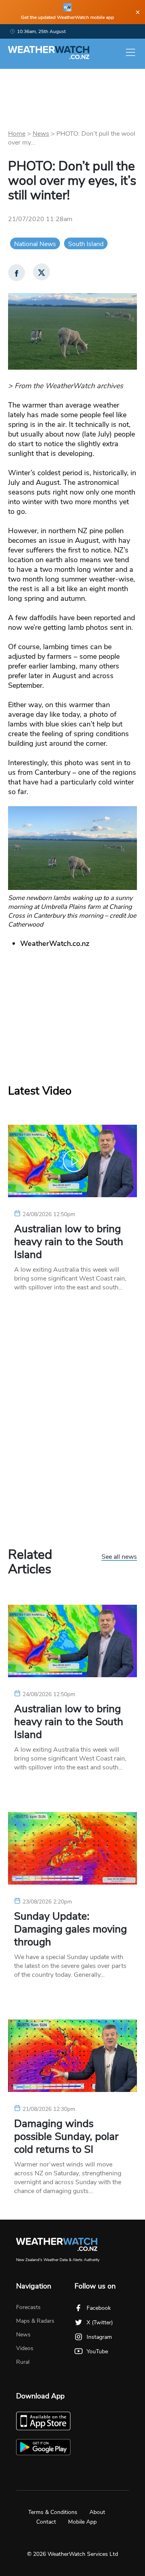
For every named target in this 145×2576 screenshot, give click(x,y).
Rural (23, 2362)
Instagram (99, 2337)
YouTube (97, 2352)
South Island (86, 244)
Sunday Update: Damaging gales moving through (70, 1929)
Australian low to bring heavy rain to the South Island (69, 1242)
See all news (119, 1557)
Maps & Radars (35, 2321)
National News (35, 244)
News (41, 134)
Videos (25, 2348)
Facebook (99, 2308)
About (97, 2512)
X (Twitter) (100, 2323)
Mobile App (82, 2522)
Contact (46, 2522)
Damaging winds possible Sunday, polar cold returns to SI (66, 2137)
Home (17, 134)
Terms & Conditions (53, 2512)
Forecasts (28, 2307)
